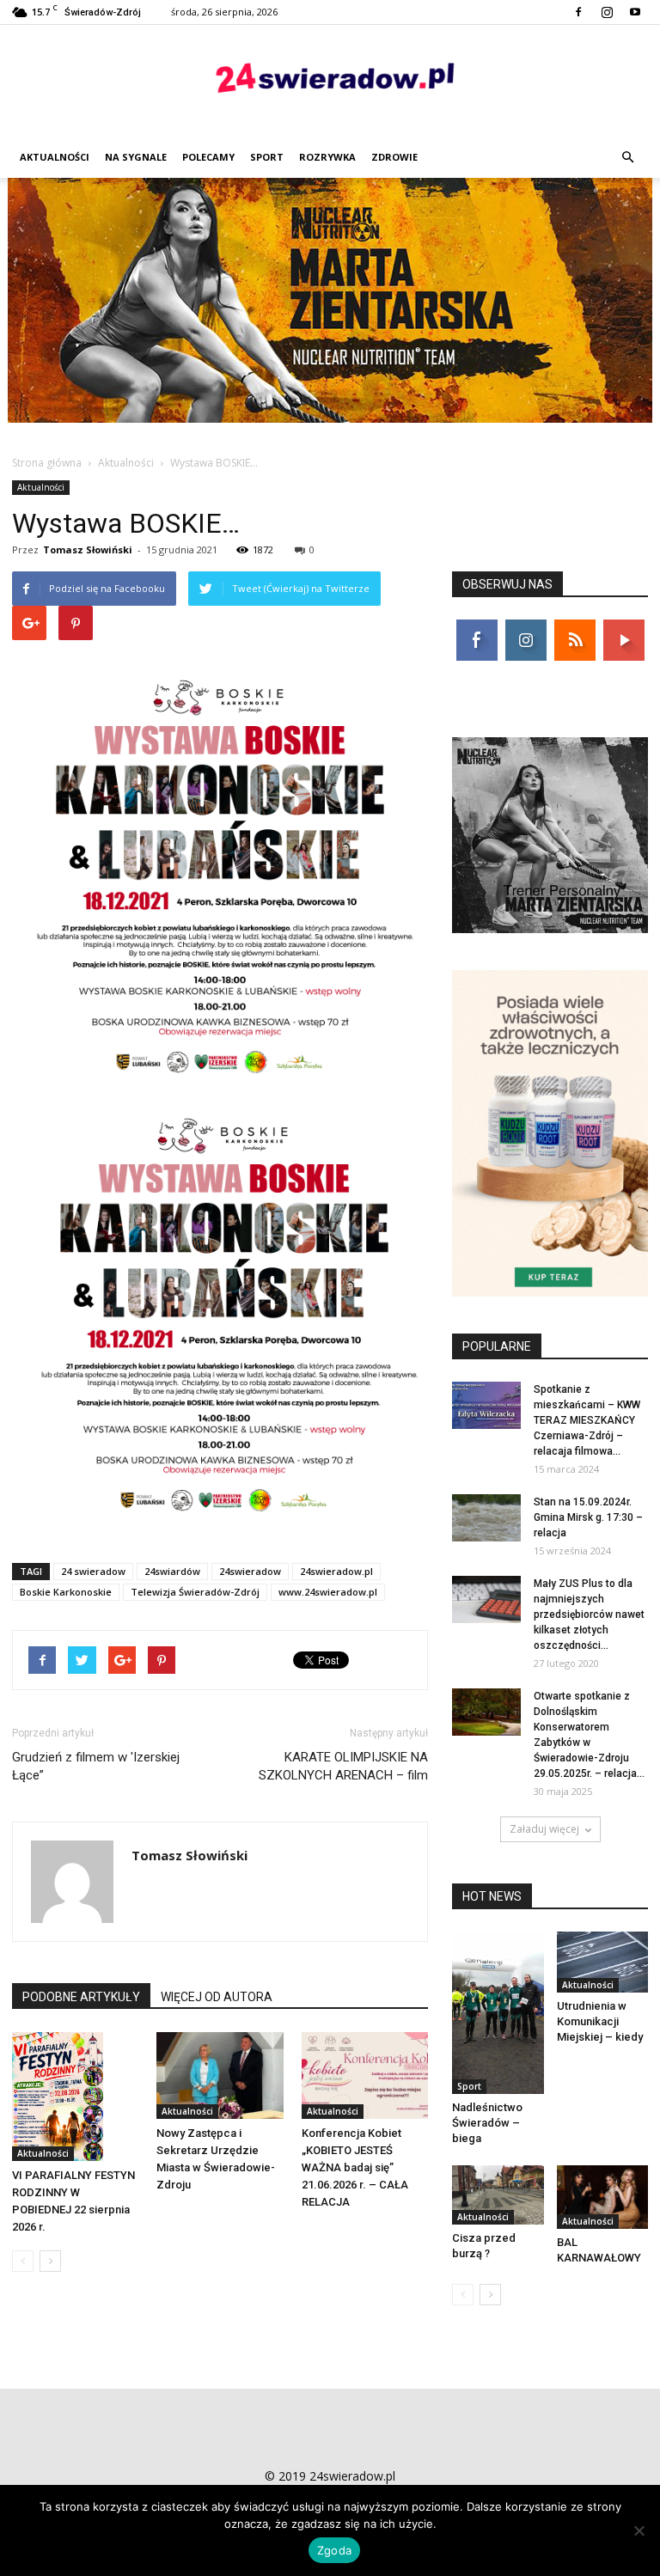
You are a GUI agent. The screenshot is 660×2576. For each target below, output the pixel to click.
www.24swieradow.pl (328, 1592)
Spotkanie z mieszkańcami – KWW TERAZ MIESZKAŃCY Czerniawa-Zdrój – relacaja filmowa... (587, 1420)
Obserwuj (527, 626)
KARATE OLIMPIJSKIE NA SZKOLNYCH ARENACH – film (343, 1766)
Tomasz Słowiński (88, 549)
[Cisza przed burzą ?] (498, 2195)
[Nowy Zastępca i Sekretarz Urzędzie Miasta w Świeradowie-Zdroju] (220, 2075)
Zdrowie (394, 157)
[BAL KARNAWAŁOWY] (603, 2197)
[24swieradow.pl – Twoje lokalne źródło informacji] (330, 82)
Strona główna (47, 463)
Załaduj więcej (544, 1829)
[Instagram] (607, 12)
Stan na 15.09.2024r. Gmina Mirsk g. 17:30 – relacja (588, 1517)
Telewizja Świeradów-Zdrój (195, 1592)
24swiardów (172, 1571)
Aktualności (55, 157)
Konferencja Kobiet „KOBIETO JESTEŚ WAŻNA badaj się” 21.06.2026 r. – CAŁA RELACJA (355, 2167)
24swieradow (250, 1571)
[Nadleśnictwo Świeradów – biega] (498, 2013)
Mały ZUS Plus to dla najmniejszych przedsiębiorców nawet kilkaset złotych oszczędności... (589, 1615)
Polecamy (208, 157)
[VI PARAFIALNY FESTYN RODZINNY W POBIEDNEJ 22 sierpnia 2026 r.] (75, 2097)
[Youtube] (635, 12)
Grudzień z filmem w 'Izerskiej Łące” (96, 1766)
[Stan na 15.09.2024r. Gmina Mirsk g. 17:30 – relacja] (486, 1518)
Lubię (477, 626)
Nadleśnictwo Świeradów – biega (487, 2123)
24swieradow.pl (336, 1571)
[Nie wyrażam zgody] (639, 2530)
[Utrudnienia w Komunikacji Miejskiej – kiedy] (603, 1962)
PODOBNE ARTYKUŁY (81, 1997)
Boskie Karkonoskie (66, 1592)
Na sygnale (136, 157)
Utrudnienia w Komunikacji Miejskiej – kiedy (600, 2021)
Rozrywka (327, 157)
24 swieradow (93, 1571)
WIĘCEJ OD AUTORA (217, 1997)
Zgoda (334, 2550)
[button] (627, 157)
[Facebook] (578, 12)
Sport (267, 157)
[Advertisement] (330, 307)
